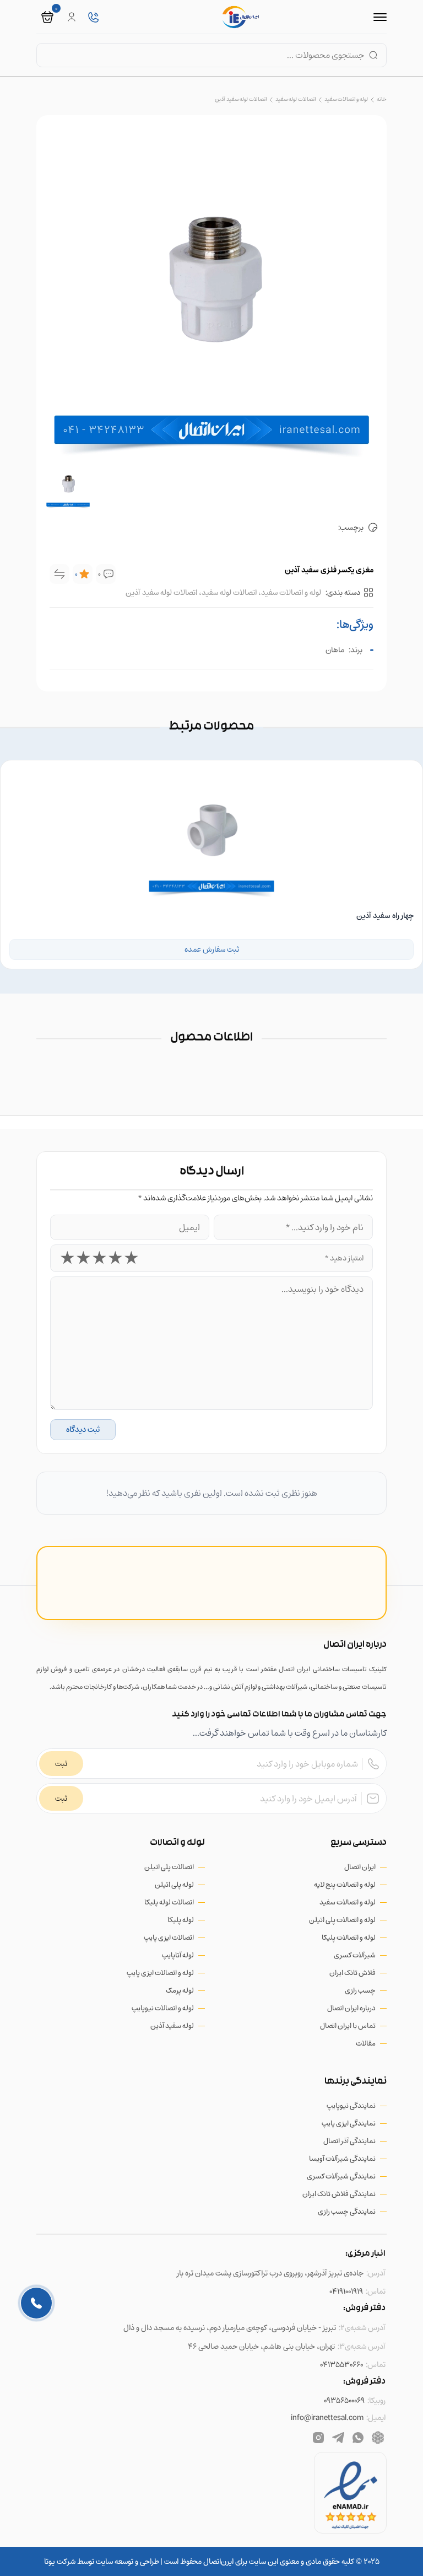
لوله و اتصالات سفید (346, 99)
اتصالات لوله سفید (295, 99)
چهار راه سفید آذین (385, 916)
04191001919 (346, 2291)
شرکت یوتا (60, 2561)
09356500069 (344, 2400)
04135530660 (341, 2365)
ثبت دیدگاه (83, 1429)
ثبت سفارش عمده (212, 949)
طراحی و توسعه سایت (127, 2561)
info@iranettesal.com (327, 2417)
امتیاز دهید (344, 1258)
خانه (382, 99)
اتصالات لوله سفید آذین (241, 99)
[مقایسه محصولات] (59, 574)
